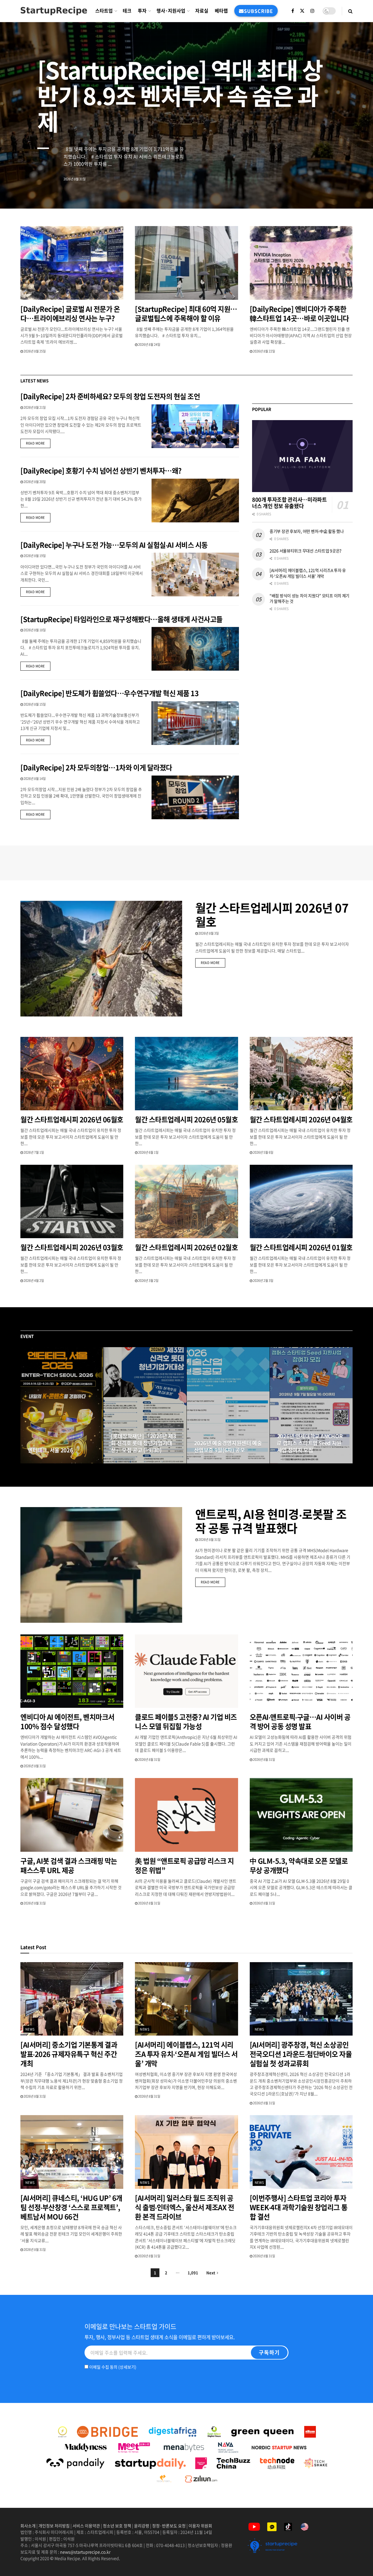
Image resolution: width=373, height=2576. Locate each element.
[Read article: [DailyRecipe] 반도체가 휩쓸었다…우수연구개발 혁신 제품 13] (195, 723)
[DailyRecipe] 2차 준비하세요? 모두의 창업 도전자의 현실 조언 (110, 396)
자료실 (202, 10)
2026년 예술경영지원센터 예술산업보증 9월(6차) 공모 (228, 1447)
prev (325, 191)
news (30, 2029)
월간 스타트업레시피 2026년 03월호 (72, 1247)
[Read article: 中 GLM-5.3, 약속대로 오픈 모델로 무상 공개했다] (301, 1815)
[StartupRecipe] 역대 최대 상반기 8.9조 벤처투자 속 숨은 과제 (180, 95)
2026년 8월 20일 (34, 482)
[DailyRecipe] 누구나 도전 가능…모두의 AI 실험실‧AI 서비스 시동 (114, 545)
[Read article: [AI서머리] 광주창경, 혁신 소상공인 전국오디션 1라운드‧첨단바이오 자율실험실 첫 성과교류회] (301, 1999)
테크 (127, 10)
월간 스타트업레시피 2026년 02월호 (186, 1247)
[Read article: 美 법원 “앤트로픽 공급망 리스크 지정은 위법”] (186, 1815)
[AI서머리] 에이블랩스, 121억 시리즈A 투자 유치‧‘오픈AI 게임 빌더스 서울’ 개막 (308, 573)
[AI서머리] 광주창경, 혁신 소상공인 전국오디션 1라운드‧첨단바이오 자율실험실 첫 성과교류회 (301, 2054)
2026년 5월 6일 (263, 1152)
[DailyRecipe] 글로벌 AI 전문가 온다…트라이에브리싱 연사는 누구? (70, 313)
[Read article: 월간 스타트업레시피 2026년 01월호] (301, 1202)
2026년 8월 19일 (34, 556)
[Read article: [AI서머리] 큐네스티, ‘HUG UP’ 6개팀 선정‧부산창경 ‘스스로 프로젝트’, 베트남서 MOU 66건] (72, 2152)
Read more (38, 443)
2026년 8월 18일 (34, 630)
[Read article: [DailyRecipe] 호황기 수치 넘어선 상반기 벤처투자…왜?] (195, 501)
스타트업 (104, 10)
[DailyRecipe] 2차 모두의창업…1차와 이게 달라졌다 (96, 767)
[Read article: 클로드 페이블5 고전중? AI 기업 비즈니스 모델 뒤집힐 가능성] (186, 1671)
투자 (142, 10)
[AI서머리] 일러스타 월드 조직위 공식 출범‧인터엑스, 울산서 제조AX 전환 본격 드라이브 (184, 2207)
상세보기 (127, 2367)
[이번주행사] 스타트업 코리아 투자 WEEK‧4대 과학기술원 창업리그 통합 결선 (299, 2207)
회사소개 (28, 2526)
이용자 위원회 (200, 2526)
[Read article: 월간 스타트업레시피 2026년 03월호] (72, 1202)
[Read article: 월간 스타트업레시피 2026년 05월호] (186, 1074)
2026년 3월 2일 (148, 1281)
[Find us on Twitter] (302, 11)
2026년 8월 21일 (34, 407)
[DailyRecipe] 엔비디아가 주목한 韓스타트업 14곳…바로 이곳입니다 (299, 313)
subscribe (258, 11)
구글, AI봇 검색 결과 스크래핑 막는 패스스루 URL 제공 (69, 1865)
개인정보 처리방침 (54, 2526)
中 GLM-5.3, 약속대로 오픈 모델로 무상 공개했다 (299, 1865)
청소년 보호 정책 (117, 2526)
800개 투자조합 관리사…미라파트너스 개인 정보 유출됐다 (290, 503)
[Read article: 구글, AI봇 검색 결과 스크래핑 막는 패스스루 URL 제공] (72, 1815)
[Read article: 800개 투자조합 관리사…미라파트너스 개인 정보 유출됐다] (302, 456)
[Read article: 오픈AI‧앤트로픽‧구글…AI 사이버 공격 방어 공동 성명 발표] (301, 1671)
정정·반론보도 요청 (169, 2526)
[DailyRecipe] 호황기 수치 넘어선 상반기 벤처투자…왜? (101, 471)
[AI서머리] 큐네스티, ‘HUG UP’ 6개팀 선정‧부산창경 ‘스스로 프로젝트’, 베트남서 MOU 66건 (71, 2207)
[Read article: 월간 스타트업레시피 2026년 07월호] (101, 959)
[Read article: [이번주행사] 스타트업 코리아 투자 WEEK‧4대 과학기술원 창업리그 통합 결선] (301, 2152)
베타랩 (221, 10)
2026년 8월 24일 (149, 345)
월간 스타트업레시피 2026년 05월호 (186, 1119)
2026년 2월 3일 (263, 1281)
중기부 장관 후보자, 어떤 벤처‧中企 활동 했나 (307, 531)
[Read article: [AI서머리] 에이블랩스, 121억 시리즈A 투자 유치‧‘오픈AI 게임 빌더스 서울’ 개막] (186, 1999)
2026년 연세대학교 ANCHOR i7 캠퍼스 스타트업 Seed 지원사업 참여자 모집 (310, 1443)
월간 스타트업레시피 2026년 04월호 (301, 1119)
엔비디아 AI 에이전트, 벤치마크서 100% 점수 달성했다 (67, 1722)
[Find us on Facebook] (293, 11)
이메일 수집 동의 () (112, 2367)
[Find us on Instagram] (312, 11)
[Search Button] (350, 11)
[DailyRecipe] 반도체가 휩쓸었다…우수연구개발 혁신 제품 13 (109, 693)
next (348, 191)
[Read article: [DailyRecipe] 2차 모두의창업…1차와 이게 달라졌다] (195, 797)
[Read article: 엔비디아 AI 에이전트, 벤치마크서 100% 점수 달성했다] (72, 1671)
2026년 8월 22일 (264, 351)
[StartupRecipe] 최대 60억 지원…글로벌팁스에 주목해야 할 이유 (186, 313)
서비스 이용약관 (86, 2526)
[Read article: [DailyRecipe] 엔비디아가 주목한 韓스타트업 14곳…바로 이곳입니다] (301, 263)
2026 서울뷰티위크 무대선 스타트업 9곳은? (306, 551)
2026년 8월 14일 (34, 779)
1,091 (193, 2273)
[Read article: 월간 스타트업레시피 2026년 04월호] (301, 1074)
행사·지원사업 (171, 10)
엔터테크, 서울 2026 (50, 1450)
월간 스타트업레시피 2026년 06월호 (72, 1119)
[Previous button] (25, 1405)
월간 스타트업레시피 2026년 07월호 (272, 915)
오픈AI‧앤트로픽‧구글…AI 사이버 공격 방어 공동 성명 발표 (300, 1722)
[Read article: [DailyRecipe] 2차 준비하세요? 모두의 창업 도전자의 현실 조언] (195, 426)
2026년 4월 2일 (34, 1281)
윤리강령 (142, 2526)
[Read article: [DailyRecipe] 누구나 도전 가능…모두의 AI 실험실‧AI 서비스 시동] (195, 575)
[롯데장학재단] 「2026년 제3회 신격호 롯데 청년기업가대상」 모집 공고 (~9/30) (144, 1443)
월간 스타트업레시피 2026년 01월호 (301, 1247)
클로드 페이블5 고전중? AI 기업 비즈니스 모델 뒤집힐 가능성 (186, 1722)
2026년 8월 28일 (291, 1461)
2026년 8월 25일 (34, 351)
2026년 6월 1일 (148, 1152)
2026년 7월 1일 (34, 1152)
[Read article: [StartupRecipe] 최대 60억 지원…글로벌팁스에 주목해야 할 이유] (186, 263)
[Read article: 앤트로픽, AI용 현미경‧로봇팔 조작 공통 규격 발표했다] (101, 1565)
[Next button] (348, 1405)
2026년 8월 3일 (208, 933)
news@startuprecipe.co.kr (85, 2552)
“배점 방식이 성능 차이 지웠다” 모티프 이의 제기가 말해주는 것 (309, 598)
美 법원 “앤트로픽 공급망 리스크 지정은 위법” (184, 1865)
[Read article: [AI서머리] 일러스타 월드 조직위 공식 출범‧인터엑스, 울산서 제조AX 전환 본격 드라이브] (186, 2152)
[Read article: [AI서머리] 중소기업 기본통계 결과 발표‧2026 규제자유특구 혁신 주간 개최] (72, 1999)
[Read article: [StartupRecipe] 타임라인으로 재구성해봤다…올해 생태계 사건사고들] (195, 649)
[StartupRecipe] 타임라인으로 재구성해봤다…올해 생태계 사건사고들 (122, 619)
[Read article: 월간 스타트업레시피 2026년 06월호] (72, 1074)
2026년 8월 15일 (34, 704)
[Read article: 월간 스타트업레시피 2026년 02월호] (186, 1202)
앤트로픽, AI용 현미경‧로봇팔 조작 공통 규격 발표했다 (271, 1521)
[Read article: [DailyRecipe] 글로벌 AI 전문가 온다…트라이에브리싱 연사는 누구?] (72, 263)
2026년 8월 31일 (42, 1461)
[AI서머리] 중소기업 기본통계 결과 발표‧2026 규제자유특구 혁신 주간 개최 (69, 2054)
